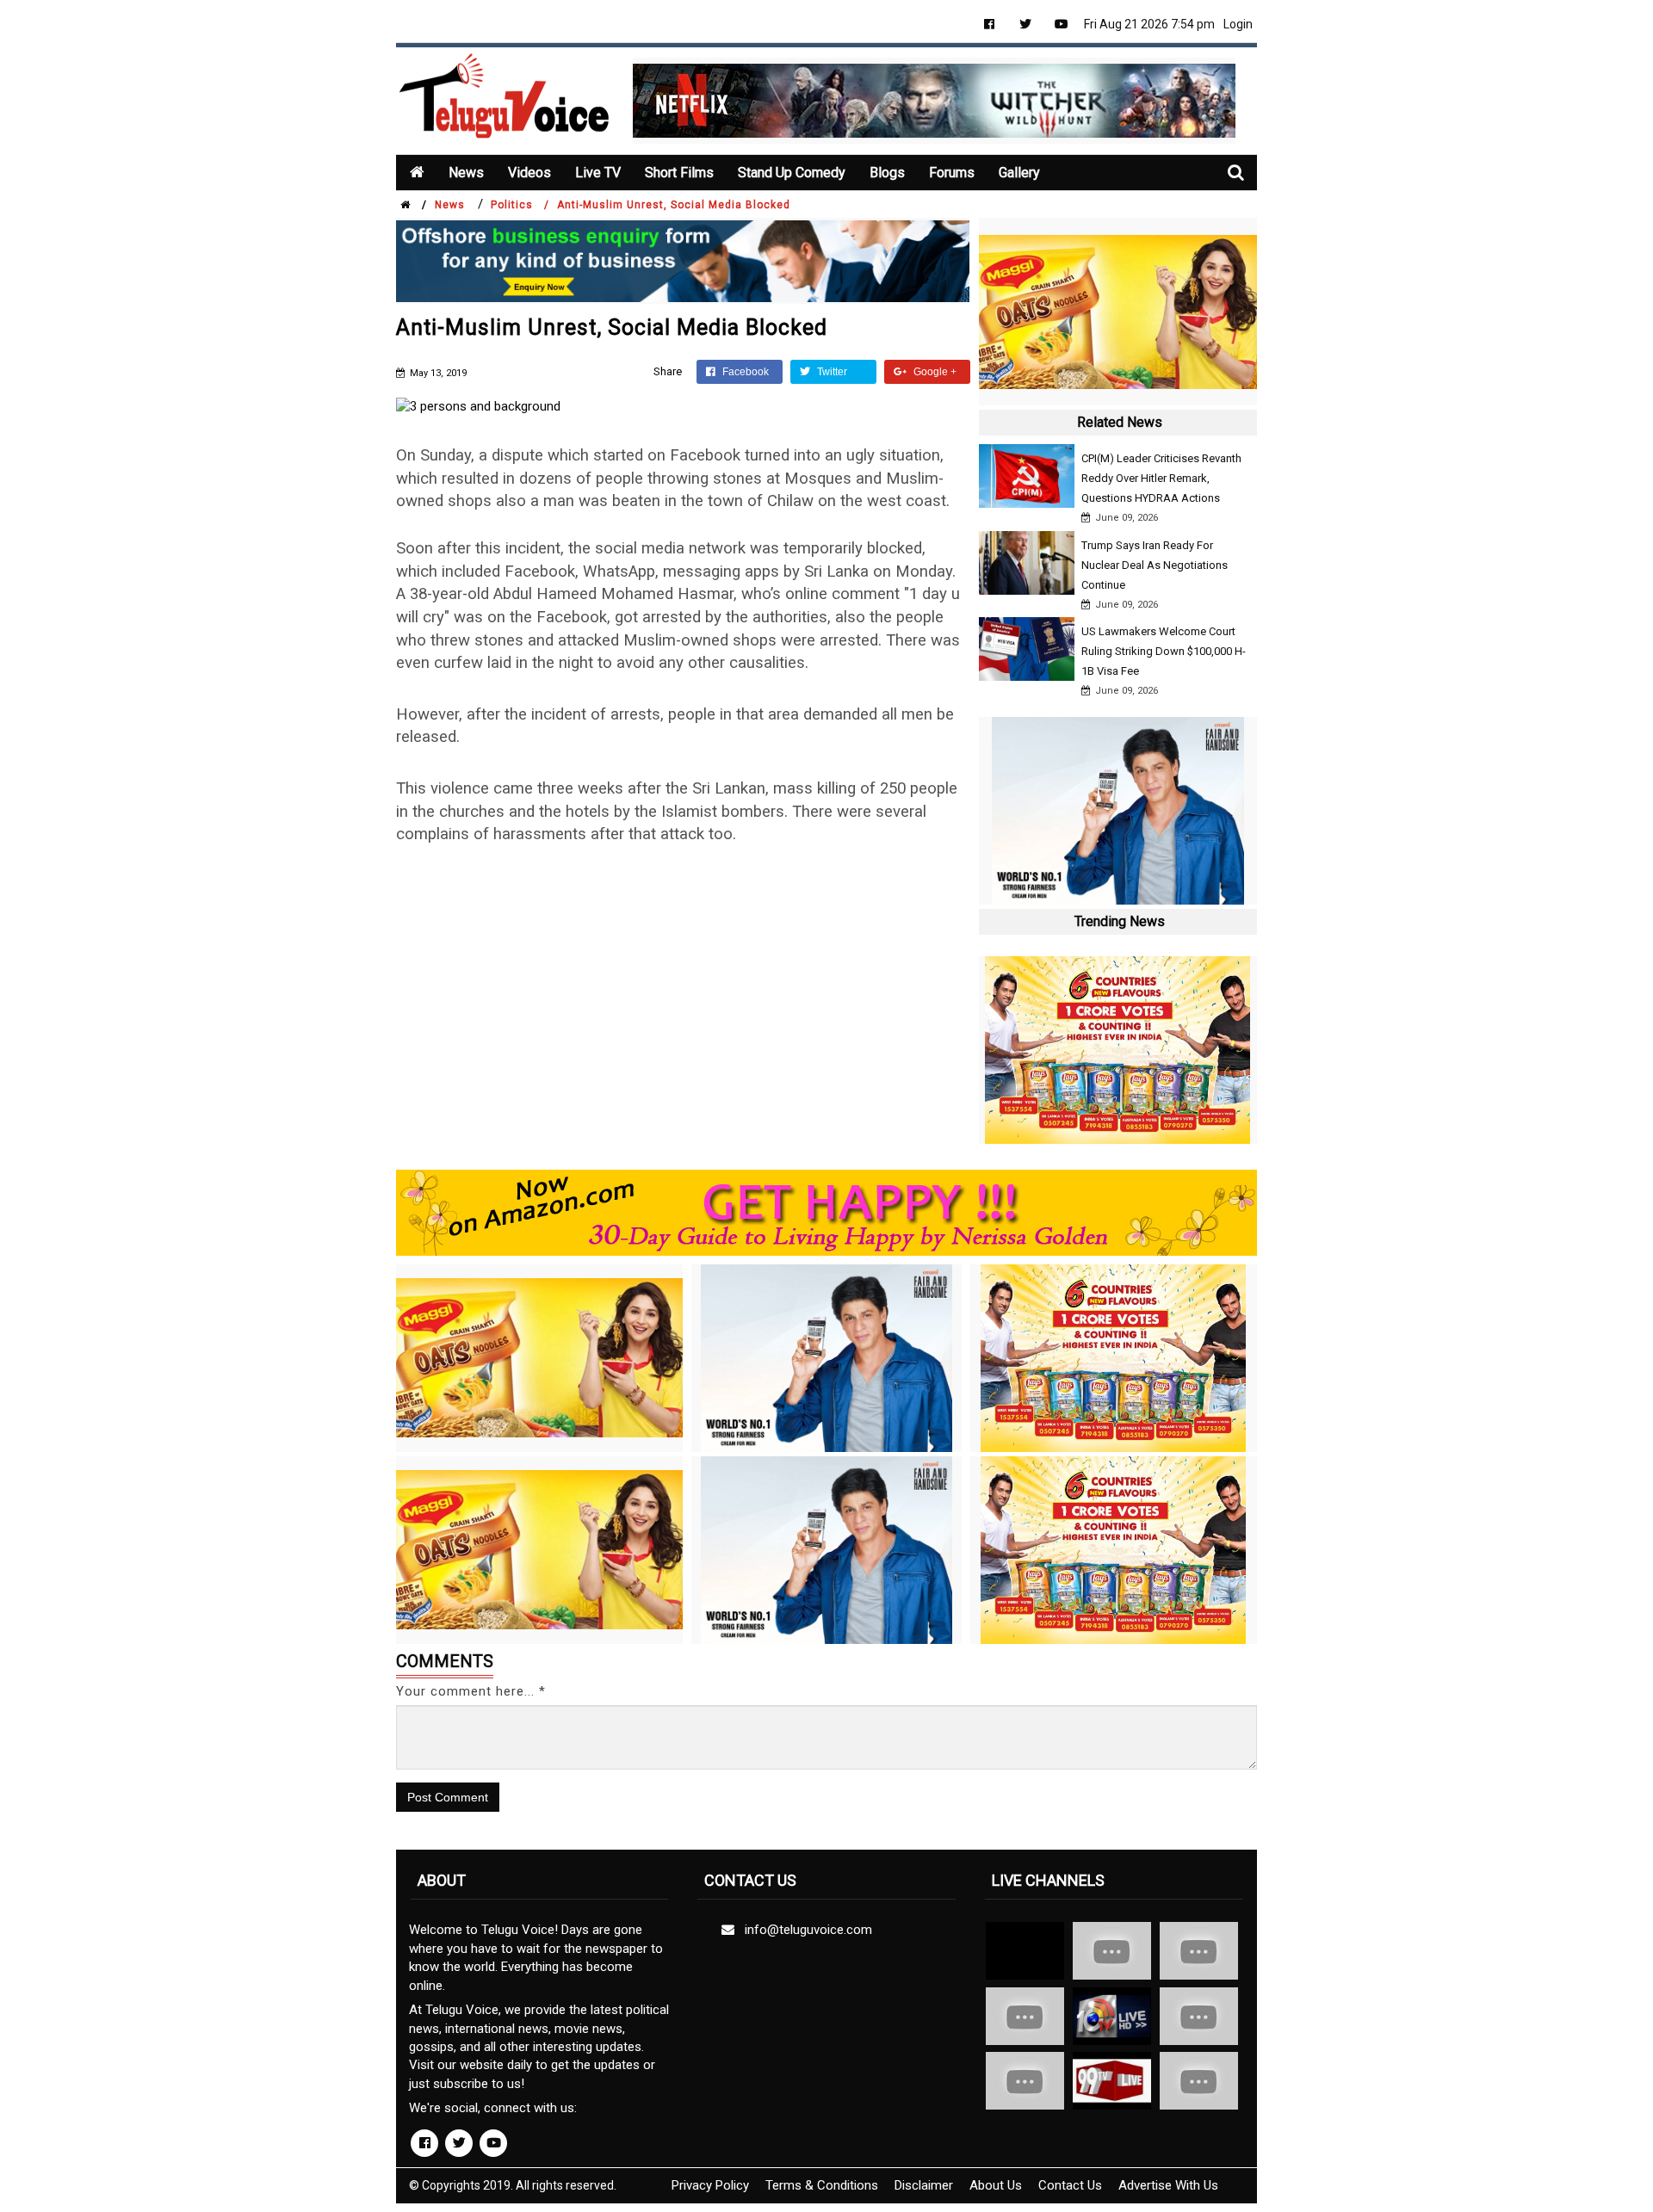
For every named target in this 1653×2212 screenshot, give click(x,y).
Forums (952, 173)
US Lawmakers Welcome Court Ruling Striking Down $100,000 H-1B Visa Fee (1164, 651)
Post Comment (448, 1797)
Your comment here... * (471, 1691)
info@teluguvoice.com (805, 1930)
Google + (934, 372)
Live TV (598, 173)
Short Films (679, 173)
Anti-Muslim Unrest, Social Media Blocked (674, 205)
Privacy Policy (710, 2185)
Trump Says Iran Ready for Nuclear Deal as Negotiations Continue (1155, 565)
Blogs (887, 173)
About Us (996, 2185)
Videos (529, 173)
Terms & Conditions (822, 2185)
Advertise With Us (1168, 2185)
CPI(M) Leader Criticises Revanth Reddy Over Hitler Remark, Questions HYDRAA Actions (1161, 478)
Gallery (1019, 173)
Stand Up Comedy (792, 173)
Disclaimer (924, 2185)
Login (1238, 24)
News (466, 173)
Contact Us (1070, 2185)
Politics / (520, 205)
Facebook (744, 372)
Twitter (831, 372)
